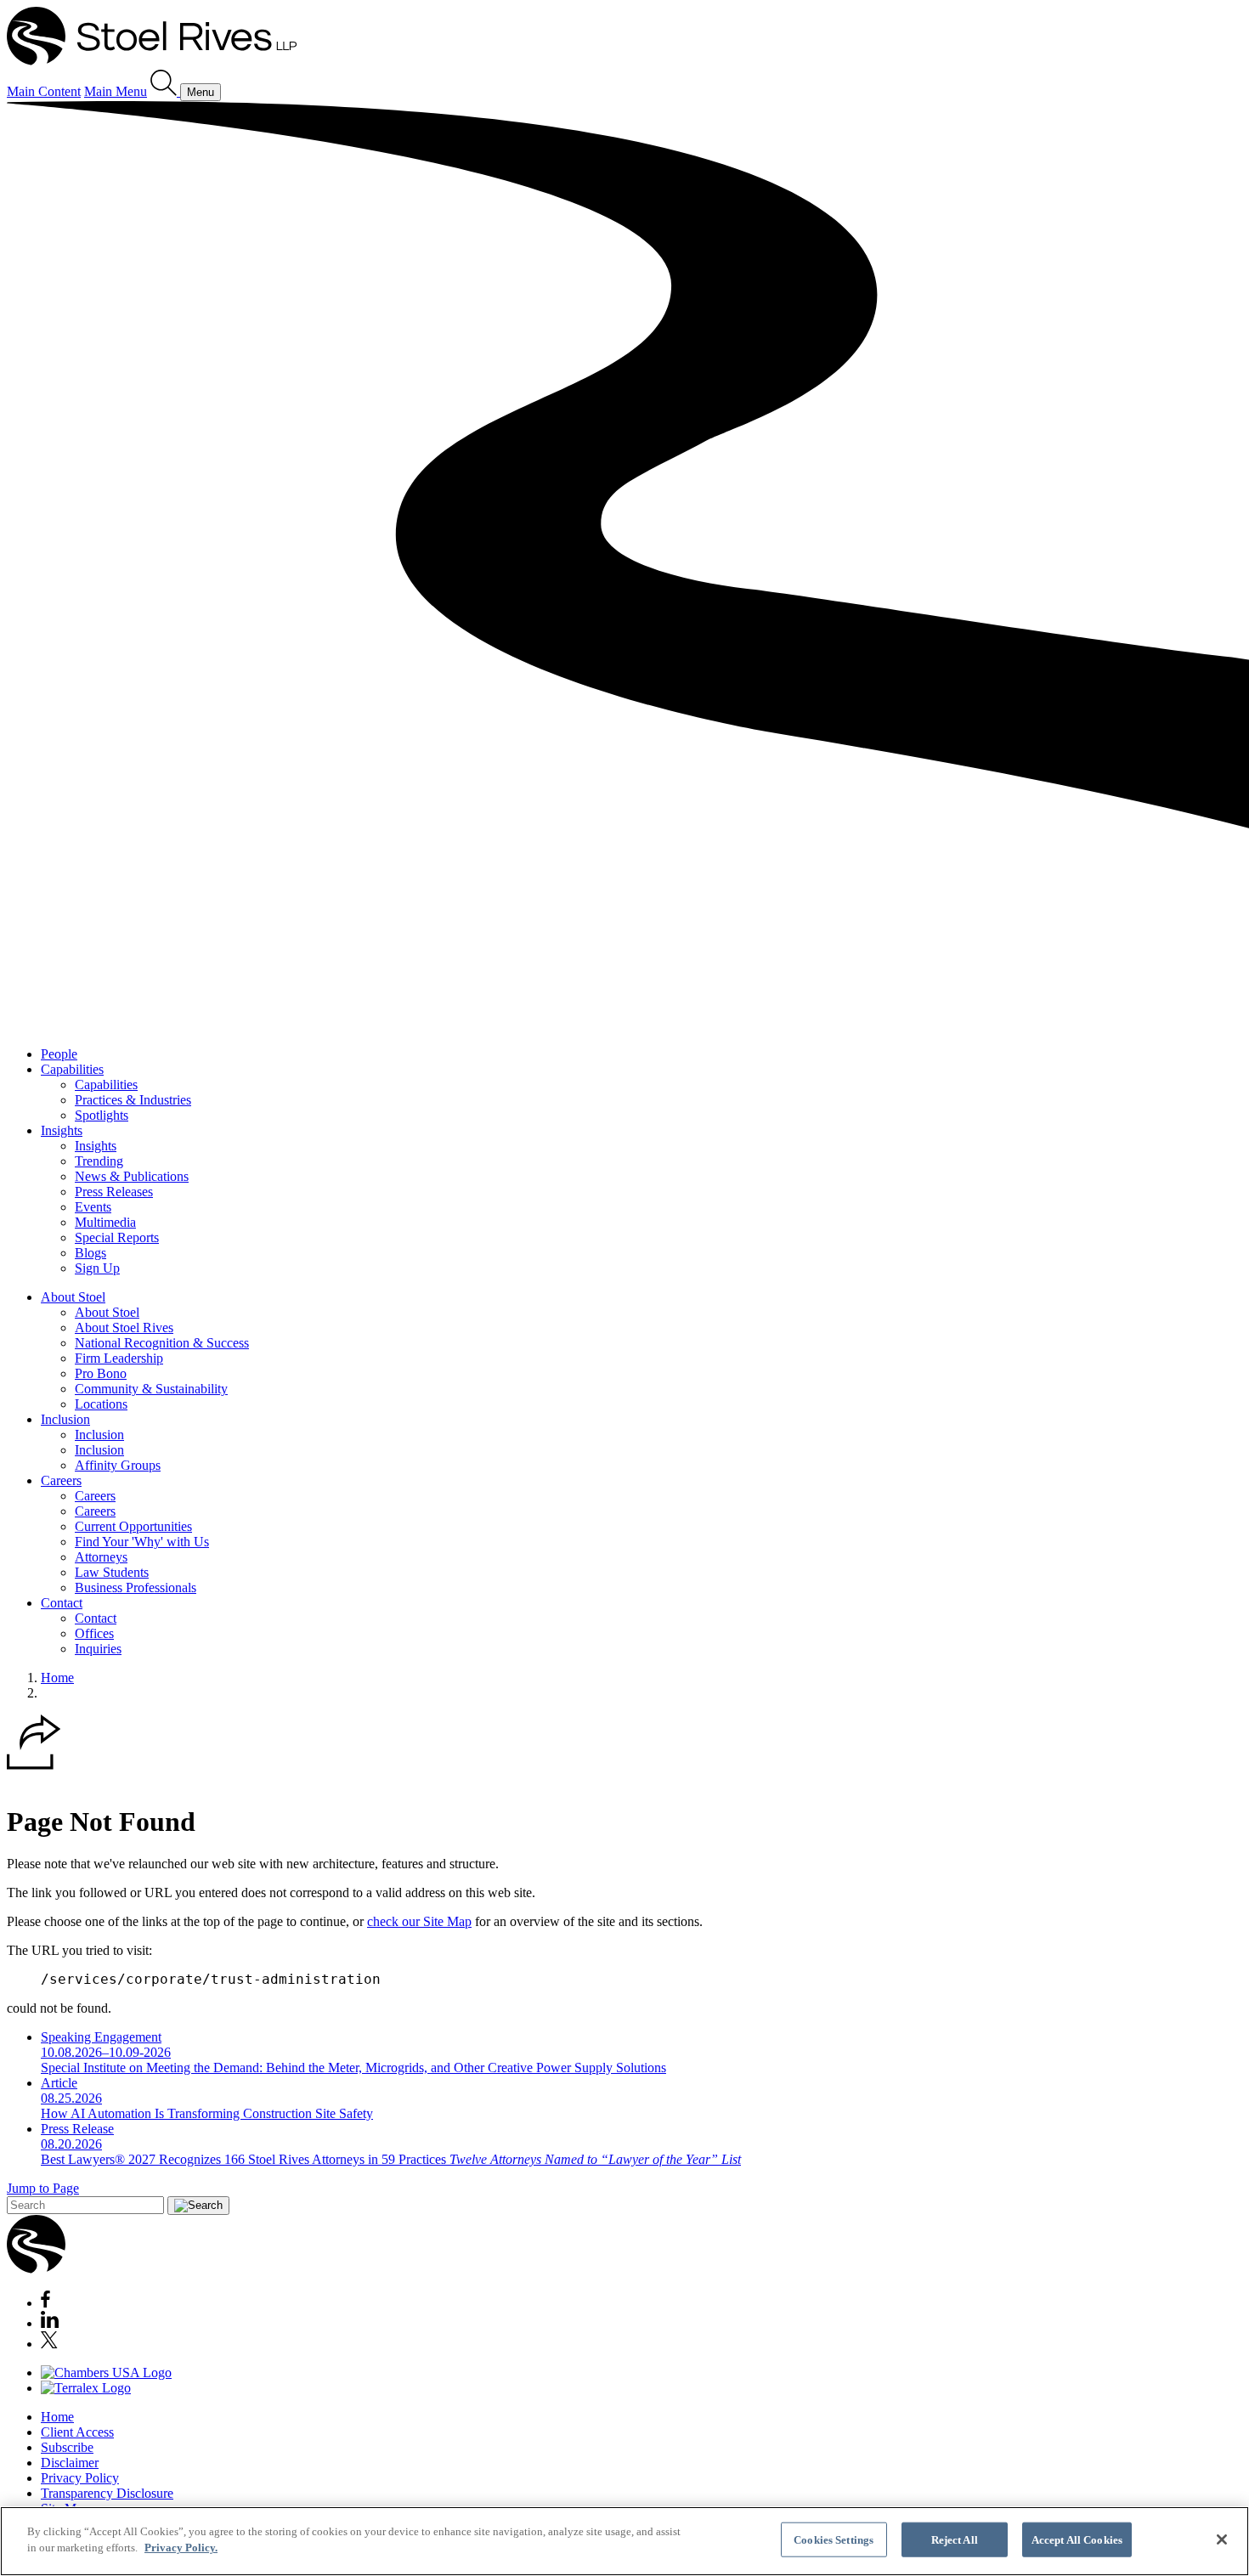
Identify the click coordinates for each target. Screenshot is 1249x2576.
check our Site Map (419, 1921)
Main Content (44, 91)
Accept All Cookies (1077, 2540)
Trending (99, 1161)
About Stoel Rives (124, 1328)
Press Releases (114, 1192)
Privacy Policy (80, 2478)
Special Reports (117, 1237)
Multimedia (105, 1222)
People (59, 1054)
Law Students (112, 1572)
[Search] (165, 91)
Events (93, 1207)
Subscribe (67, 2447)
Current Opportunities (133, 1526)
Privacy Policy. (181, 2548)
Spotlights (102, 1115)
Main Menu (116, 91)
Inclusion (65, 1419)
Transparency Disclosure (107, 2493)
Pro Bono (101, 1373)
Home (57, 1678)
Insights (62, 1130)
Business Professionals (136, 1587)
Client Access (77, 2432)
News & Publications (132, 1176)
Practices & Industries (133, 1100)
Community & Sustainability (151, 1389)
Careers (61, 1480)
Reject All (955, 2540)
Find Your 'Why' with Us (142, 1542)
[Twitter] (49, 2344)
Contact (62, 1603)
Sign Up (97, 1268)
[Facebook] (45, 2303)
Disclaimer (70, 2463)
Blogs (90, 1253)
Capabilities (72, 1069)
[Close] (1222, 2539)
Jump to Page (43, 2188)
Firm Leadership (119, 1358)
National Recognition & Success (162, 1343)
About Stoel (73, 1297)
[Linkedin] (50, 2323)
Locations (101, 1404)
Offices (94, 1633)
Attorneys (101, 1557)
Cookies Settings (834, 2540)
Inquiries (98, 1649)
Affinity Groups (118, 1465)
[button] (34, 1765)
